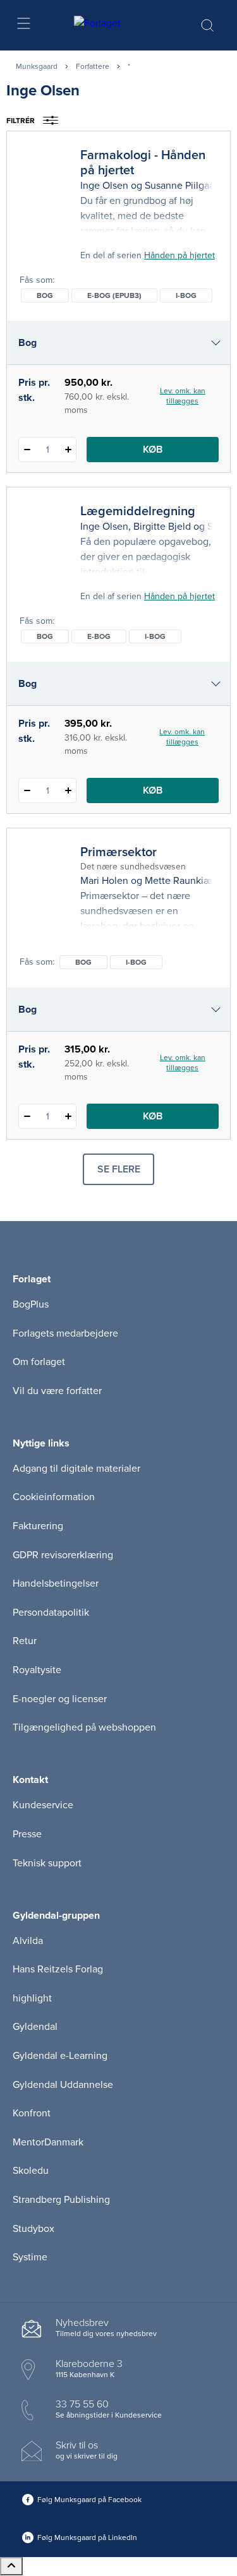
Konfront (32, 2113)
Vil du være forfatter (57, 1391)
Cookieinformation (54, 1497)
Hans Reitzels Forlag (58, 1969)
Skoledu (31, 2171)
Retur (25, 1641)
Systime (30, 2257)
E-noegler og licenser (60, 1699)
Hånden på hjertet (179, 255)
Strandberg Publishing (61, 2200)
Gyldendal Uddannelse (63, 2085)
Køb (153, 450)
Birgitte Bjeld (162, 527)
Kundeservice (43, 1805)
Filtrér (21, 121)
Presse (27, 1834)
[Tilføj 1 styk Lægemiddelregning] (68, 790)
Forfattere (93, 66)
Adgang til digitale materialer (76, 1469)
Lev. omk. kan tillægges (183, 396)
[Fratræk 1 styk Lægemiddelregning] (27, 790)
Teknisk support (47, 1863)
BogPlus (31, 1304)
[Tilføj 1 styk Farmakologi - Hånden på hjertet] (68, 450)
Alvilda (28, 1941)
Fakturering (38, 1526)
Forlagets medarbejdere (65, 1333)
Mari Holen (104, 881)
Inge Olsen (104, 186)
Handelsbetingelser (56, 1583)
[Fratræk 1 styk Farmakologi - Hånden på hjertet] (27, 450)
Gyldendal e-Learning (60, 2056)
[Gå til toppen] (11, 2566)
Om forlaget (39, 1362)
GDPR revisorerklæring (63, 1555)
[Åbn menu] (23, 26)
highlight (32, 1998)
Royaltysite (37, 1670)
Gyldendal (35, 2027)
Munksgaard (37, 66)
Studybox (33, 2229)
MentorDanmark (48, 2142)
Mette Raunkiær (180, 881)
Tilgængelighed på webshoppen (84, 1727)
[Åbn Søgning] (207, 25)
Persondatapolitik (51, 1613)
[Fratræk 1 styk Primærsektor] (27, 1116)
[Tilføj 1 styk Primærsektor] (68, 1116)
